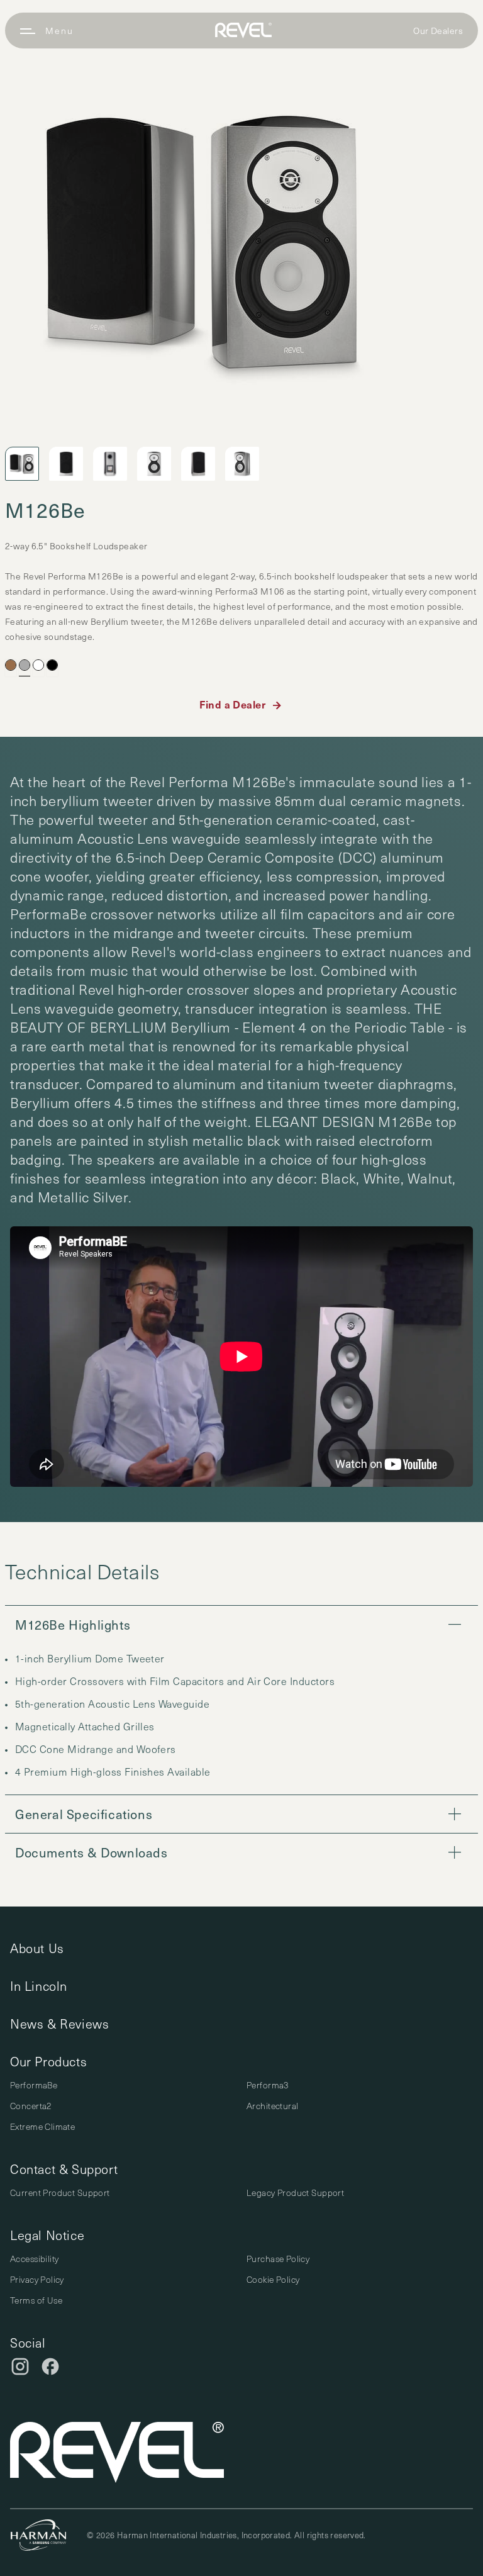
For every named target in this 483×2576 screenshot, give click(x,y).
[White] (38, 665)
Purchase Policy (278, 2259)
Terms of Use (36, 2300)
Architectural (272, 2106)
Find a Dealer (232, 704)
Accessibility (34, 2259)
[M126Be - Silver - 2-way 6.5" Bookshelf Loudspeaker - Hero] (202, 240)
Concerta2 (31, 2106)
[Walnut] (11, 665)
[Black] (52, 665)
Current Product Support (60, 2192)
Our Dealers (438, 31)
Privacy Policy (37, 2279)
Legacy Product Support (295, 2192)
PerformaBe (34, 2085)
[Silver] (25, 665)
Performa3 (268, 2085)
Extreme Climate (42, 2126)
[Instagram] (20, 2366)
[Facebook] (50, 2366)
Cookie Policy (273, 2279)
